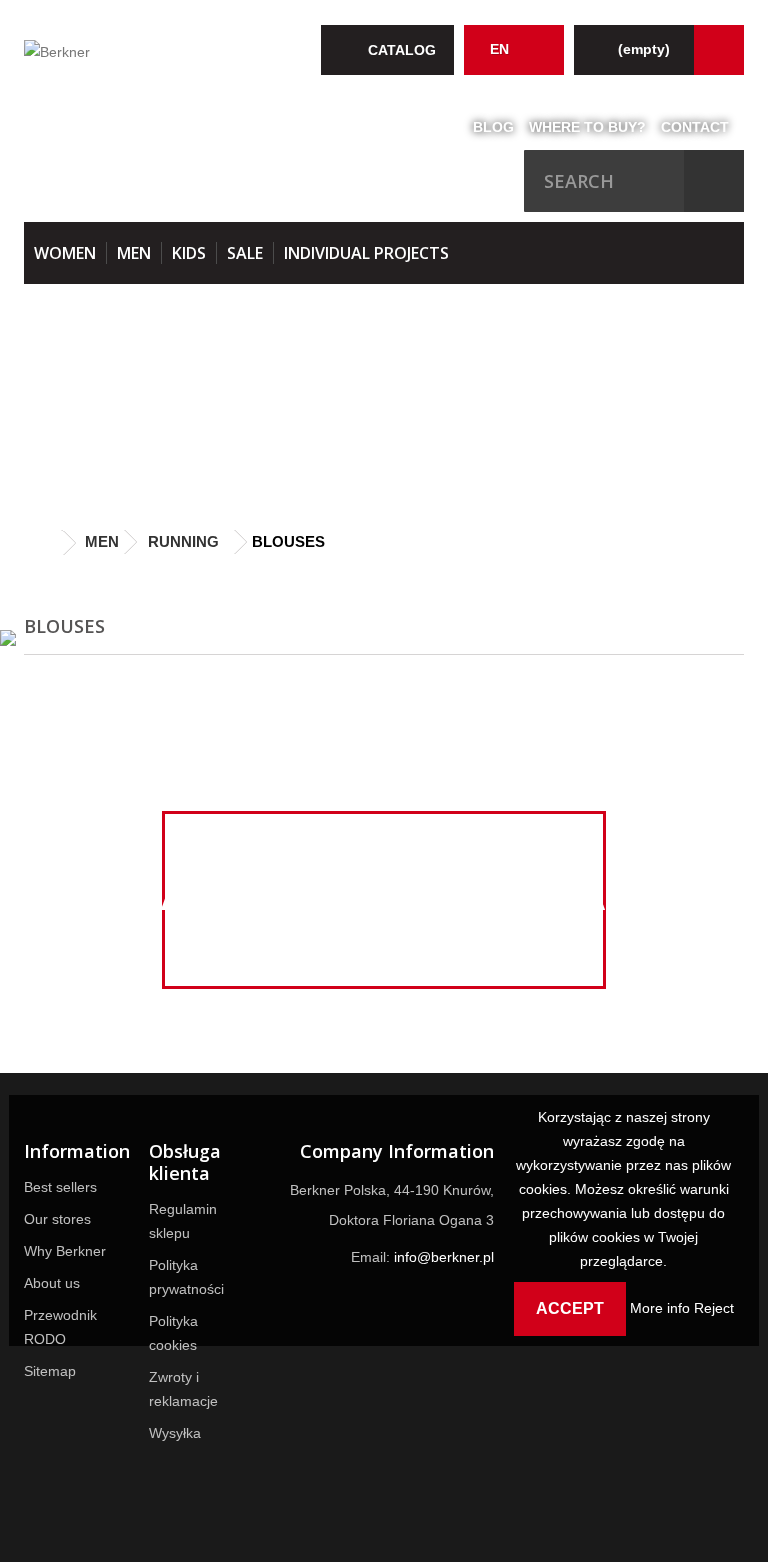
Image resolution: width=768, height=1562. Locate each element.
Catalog (402, 50)
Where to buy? (587, 127)
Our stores (57, 1219)
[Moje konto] (719, 50)
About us (52, 1283)
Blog (493, 127)
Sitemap (50, 1371)
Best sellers (60, 1187)
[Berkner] (134, 54)
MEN (134, 253)
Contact (695, 127)
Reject (714, 1308)
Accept (570, 1308)
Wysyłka (175, 1433)
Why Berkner (65, 1251)
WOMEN (65, 253)
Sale (245, 253)
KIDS (189, 253)
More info (662, 1308)
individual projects (366, 253)
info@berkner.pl (444, 1257)
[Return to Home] (44, 543)
